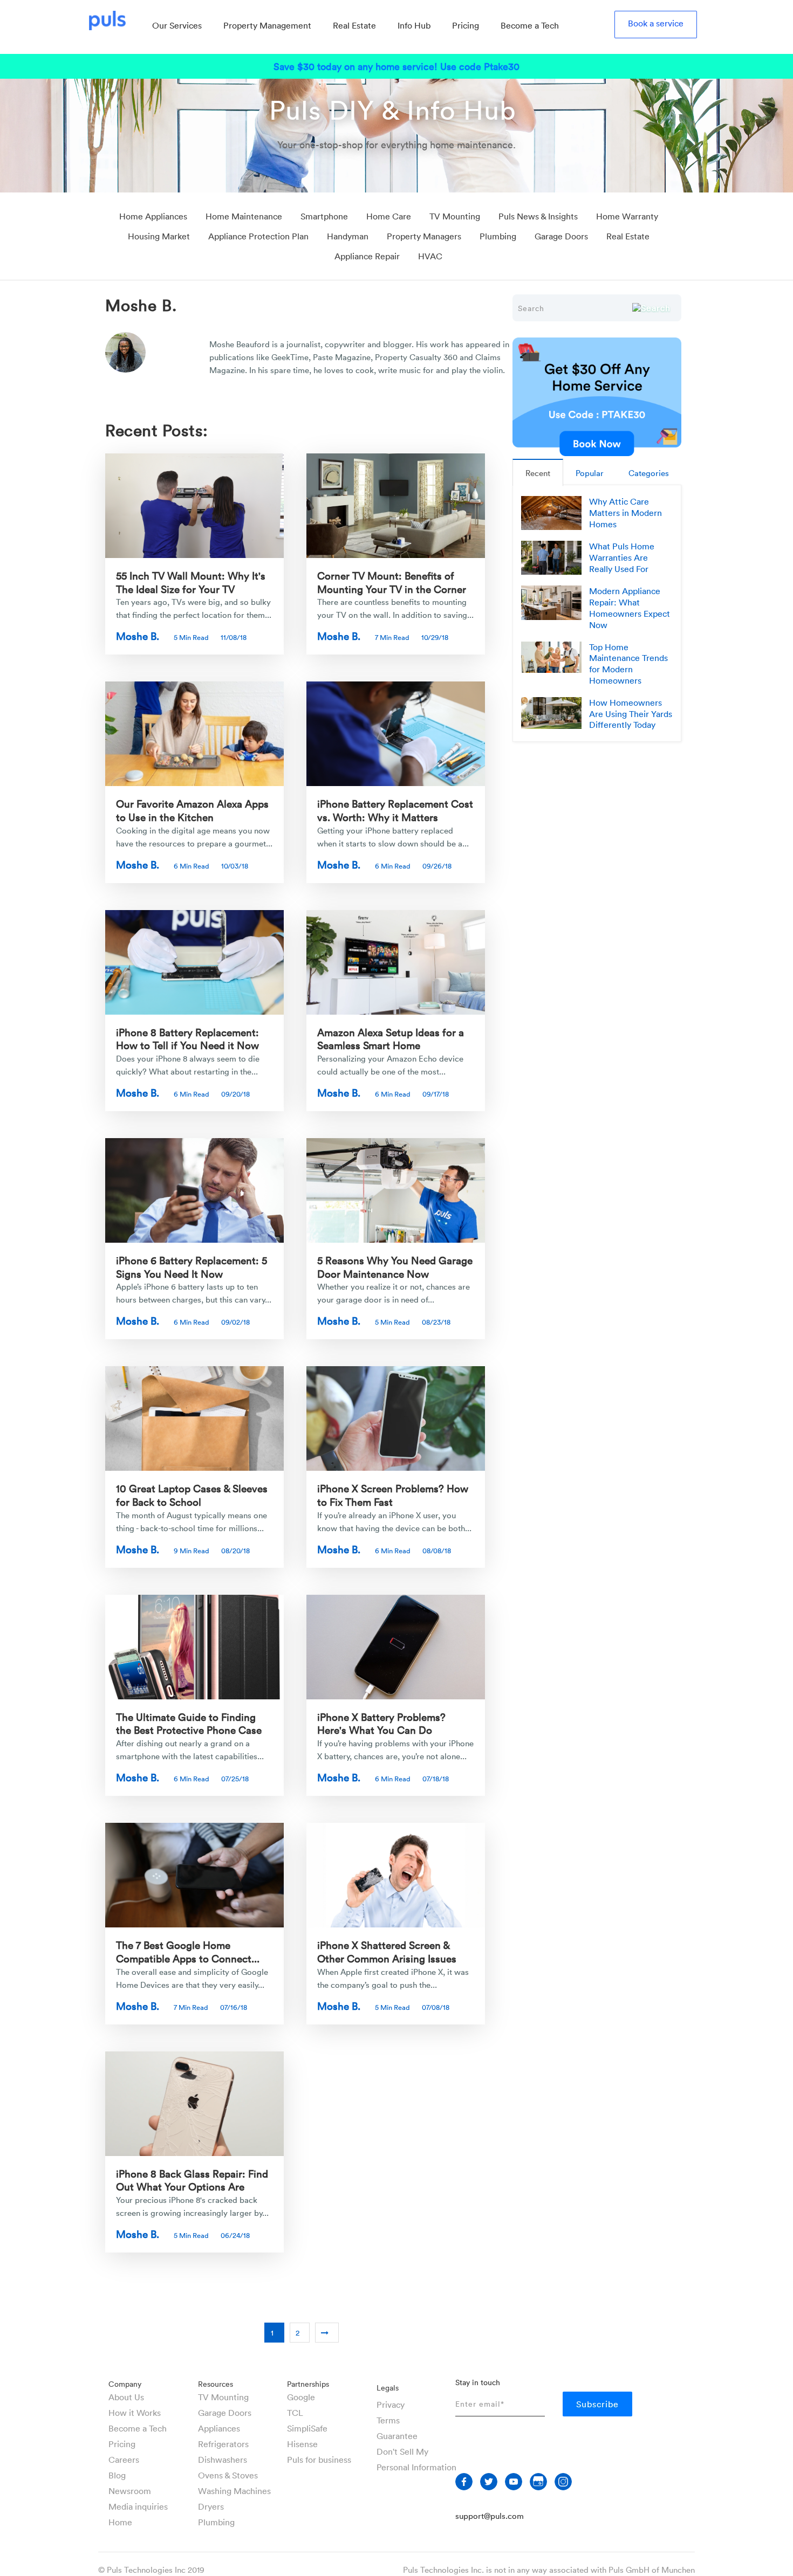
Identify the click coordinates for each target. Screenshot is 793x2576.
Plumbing (498, 236)
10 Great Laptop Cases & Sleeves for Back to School (192, 1495)
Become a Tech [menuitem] (530, 25)
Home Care (389, 216)
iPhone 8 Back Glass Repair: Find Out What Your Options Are (192, 2180)
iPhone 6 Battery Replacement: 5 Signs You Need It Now (192, 1267)
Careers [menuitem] (124, 2460)
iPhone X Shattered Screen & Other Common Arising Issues (387, 1951)
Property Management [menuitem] (267, 25)
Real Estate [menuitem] (354, 25)
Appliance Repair (367, 256)
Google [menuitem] (301, 2397)
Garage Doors (561, 236)
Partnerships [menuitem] (308, 2384)
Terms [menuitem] (388, 2420)
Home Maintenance (244, 216)
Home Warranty (627, 216)
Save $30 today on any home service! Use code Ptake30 (396, 66)
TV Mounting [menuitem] (223, 2397)
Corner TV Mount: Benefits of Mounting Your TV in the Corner (392, 582)
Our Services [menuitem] (177, 25)
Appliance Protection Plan (258, 236)
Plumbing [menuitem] (216, 2522)
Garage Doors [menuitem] (225, 2413)
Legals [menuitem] (388, 2388)
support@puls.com (490, 2516)
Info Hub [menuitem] (414, 25)
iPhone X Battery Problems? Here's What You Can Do (381, 1723)
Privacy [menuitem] (391, 2405)
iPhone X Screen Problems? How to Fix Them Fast (393, 1495)
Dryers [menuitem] (211, 2506)
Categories (649, 473)
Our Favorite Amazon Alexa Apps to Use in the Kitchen (192, 810)
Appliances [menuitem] (219, 2428)
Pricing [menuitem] (466, 25)
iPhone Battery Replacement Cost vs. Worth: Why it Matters (395, 810)
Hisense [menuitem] (302, 2444)
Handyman (348, 236)
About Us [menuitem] (126, 2397)
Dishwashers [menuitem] (223, 2460)
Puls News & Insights (538, 216)
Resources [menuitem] (216, 2384)
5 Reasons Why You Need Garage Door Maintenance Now (395, 1267)
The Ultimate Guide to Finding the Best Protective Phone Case (189, 1723)
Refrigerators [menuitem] (223, 2444)
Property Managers (424, 236)
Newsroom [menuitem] (130, 2491)
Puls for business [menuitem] (319, 2460)
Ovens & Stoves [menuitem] (228, 2475)
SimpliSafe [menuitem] (307, 2428)
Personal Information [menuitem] (416, 2467)
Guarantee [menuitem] (397, 2436)
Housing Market (159, 236)
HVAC (430, 256)
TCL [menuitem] (295, 2413)
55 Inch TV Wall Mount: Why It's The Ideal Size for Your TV (191, 582)
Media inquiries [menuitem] (138, 2506)
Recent (538, 473)
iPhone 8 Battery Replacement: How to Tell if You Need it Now (187, 1039)
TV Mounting (455, 216)
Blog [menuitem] (117, 2475)
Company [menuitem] (125, 2384)
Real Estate (628, 236)
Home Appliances (153, 216)
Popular (590, 473)
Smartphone (324, 216)
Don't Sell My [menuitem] (402, 2451)
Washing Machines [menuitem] (234, 2491)
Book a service (656, 23)
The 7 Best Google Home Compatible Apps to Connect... (188, 1951)
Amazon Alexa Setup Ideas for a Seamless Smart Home (391, 1039)
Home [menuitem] (120, 2522)
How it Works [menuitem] (135, 2413)
